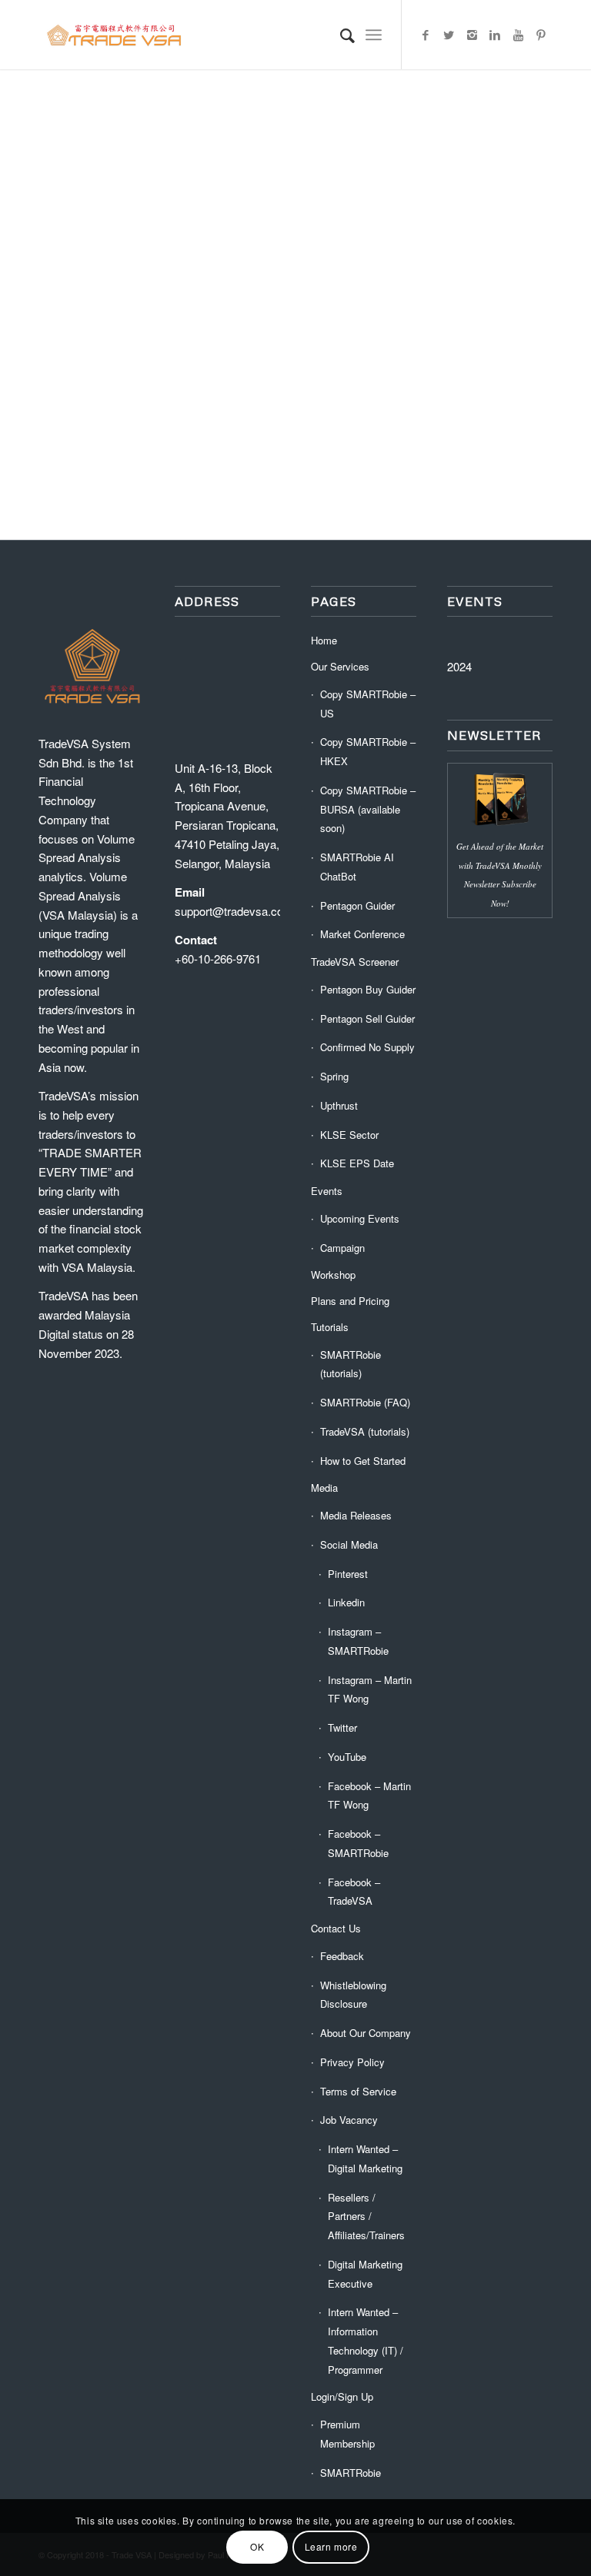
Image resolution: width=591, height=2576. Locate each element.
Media (324, 1488)
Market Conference (362, 934)
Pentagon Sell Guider (367, 1018)
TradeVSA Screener (355, 962)
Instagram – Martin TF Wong (370, 1689)
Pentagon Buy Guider (368, 989)
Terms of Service (358, 2091)
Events (327, 1191)
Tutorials (330, 1327)
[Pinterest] (541, 35)
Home (324, 640)
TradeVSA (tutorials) (365, 1431)
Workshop (333, 1275)
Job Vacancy (349, 2120)
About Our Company (366, 2033)
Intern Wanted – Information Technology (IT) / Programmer (366, 2340)
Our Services (340, 666)
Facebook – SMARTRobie (358, 1843)
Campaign (342, 1248)
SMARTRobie (351, 2473)
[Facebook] (426, 35)
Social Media (349, 1544)
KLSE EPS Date (357, 1163)
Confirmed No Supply (367, 1047)
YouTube (347, 1757)
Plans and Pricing (350, 1301)
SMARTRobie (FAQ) (365, 1402)
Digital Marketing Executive (365, 2274)
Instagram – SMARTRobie (358, 1641)
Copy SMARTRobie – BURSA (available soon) (368, 809)
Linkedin (346, 1602)
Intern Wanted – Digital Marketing (365, 2158)
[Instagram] (472, 35)
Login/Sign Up (342, 2396)
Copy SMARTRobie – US (368, 704)
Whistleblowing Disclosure (353, 1995)
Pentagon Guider (357, 905)
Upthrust (339, 1105)
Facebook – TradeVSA (354, 1892)
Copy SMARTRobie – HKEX (368, 751)
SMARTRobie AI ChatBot (357, 867)
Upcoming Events (360, 1218)
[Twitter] (449, 35)
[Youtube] (518, 35)
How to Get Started (363, 1461)
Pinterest (348, 1574)
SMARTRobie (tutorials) (351, 1364)
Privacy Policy (352, 2062)
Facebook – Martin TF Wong (369, 1796)
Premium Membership (347, 2434)
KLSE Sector (349, 1135)
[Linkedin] (495, 35)
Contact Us (336, 1928)
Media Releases (356, 1515)
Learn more (331, 2546)
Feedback (342, 1956)
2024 (459, 666)
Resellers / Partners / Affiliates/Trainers (366, 2217)
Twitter (342, 1727)
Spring (334, 1076)
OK (257, 2546)
